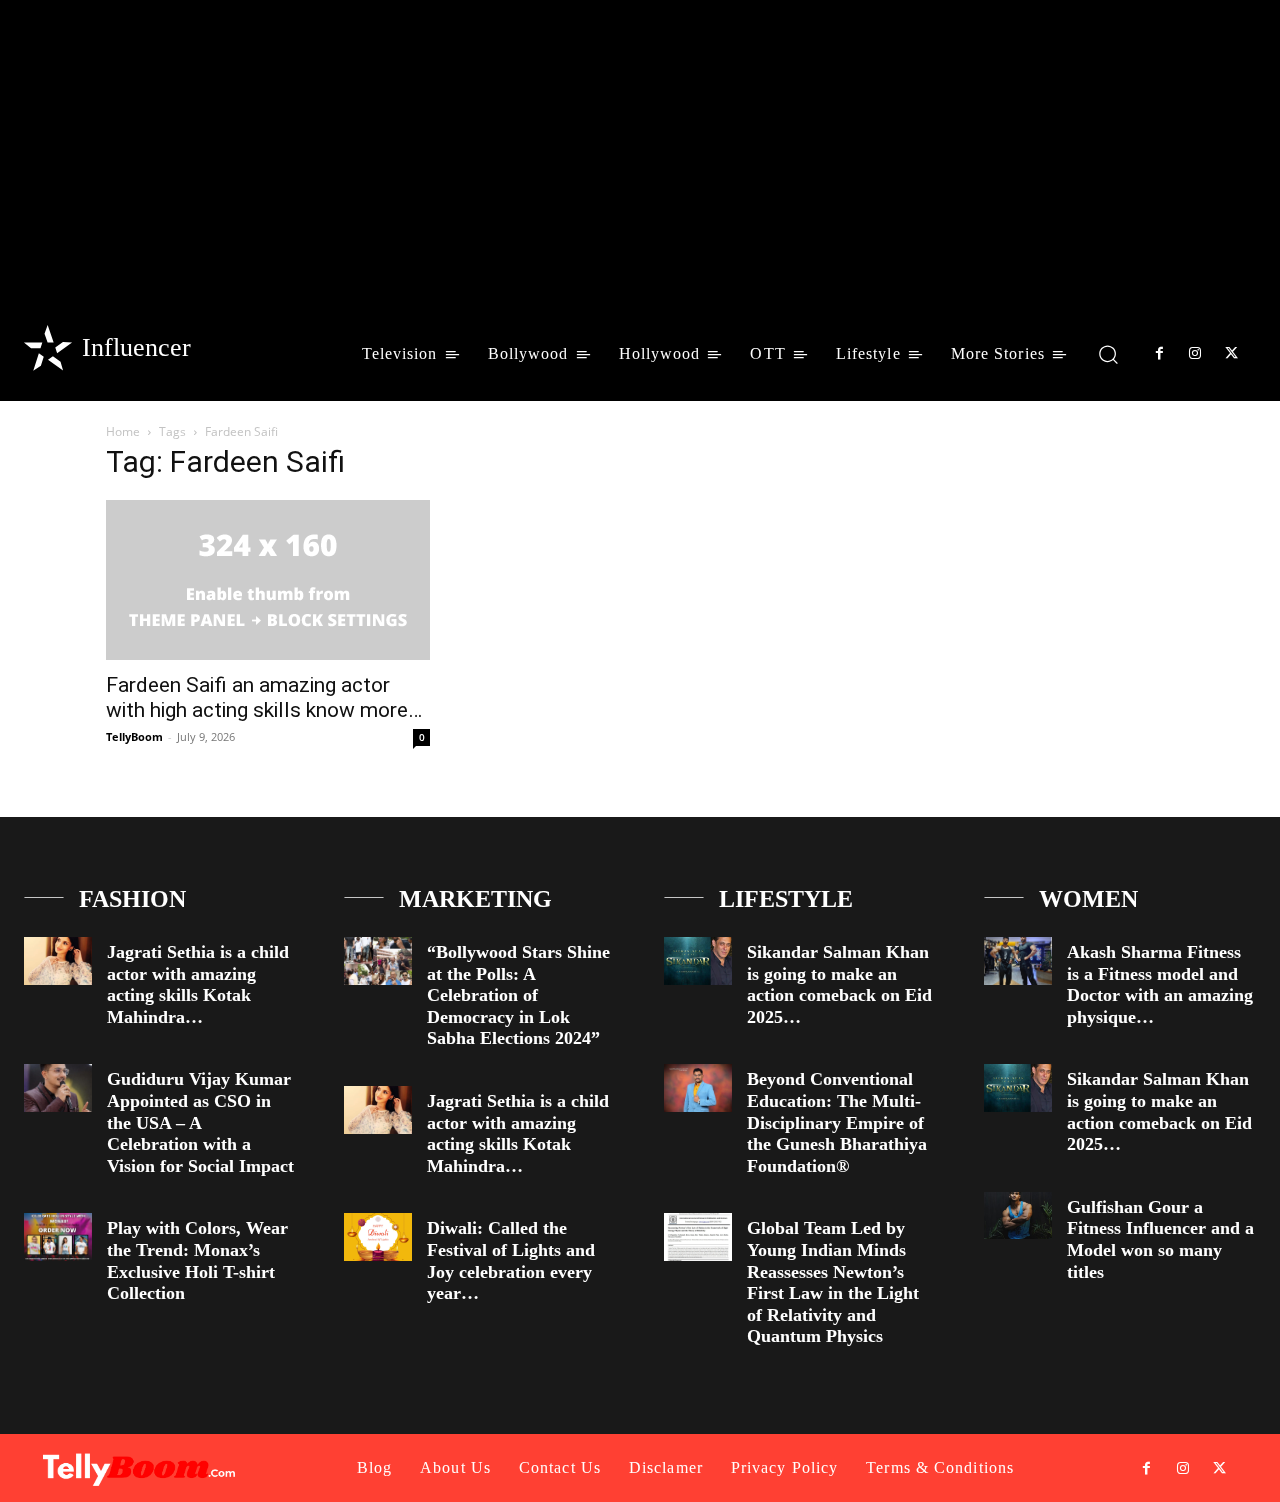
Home (123, 431)
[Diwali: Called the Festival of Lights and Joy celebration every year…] (378, 1237)
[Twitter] (1232, 354)
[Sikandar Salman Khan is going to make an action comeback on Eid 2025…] (698, 961)
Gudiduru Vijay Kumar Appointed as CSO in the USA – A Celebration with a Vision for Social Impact (200, 1122)
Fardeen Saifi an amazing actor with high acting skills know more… (264, 697)
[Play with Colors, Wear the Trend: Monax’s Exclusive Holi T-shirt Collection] (58, 1237)
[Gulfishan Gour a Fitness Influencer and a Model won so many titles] (1018, 1216)
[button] (1108, 353)
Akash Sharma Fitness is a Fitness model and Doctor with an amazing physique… (1160, 984)
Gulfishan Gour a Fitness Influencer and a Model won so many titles (1160, 1239)
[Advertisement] (640, 150)
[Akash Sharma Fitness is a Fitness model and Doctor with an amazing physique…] (1018, 961)
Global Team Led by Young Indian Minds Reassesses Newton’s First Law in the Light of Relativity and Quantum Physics (833, 1282)
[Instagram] (1195, 354)
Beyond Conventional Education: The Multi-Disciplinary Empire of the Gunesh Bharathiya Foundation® (837, 1122)
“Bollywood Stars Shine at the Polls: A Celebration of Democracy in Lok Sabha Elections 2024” (518, 995)
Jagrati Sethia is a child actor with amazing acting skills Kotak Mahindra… (198, 984)
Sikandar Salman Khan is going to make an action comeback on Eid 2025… (839, 984)
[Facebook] (1159, 354)
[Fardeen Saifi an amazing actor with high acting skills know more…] (268, 580)
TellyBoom (134, 736)
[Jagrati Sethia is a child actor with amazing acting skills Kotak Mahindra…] (58, 961)
